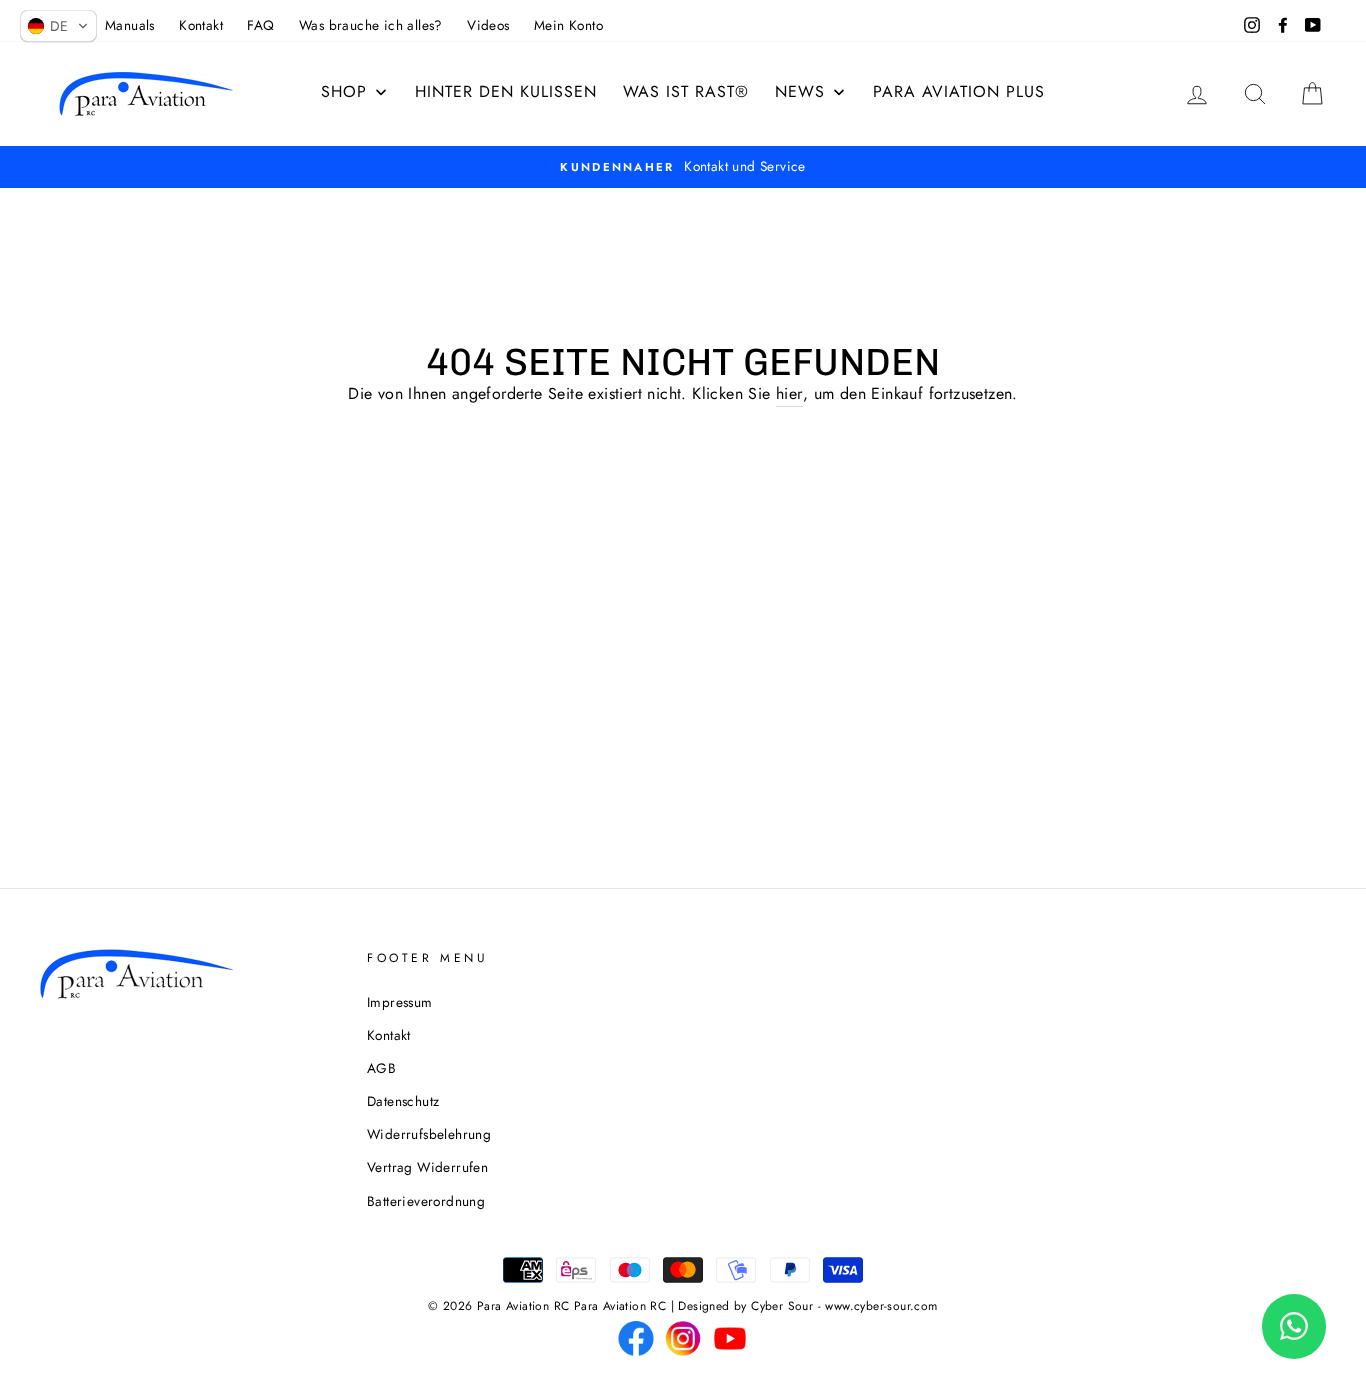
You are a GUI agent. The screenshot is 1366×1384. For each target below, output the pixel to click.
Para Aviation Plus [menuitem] (959, 91)
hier (789, 393)
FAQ (260, 25)
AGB (381, 1068)
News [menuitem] (800, 91)
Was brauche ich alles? (371, 25)
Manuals (130, 25)
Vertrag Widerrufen (427, 1167)
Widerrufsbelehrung (429, 1134)
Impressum (400, 1002)
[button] (58, 26)
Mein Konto (568, 25)
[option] (683, 167)
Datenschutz (403, 1101)
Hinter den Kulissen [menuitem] (506, 91)
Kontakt (201, 25)
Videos (488, 25)
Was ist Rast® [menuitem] (686, 91)
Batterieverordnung (426, 1201)
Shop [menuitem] (344, 91)
